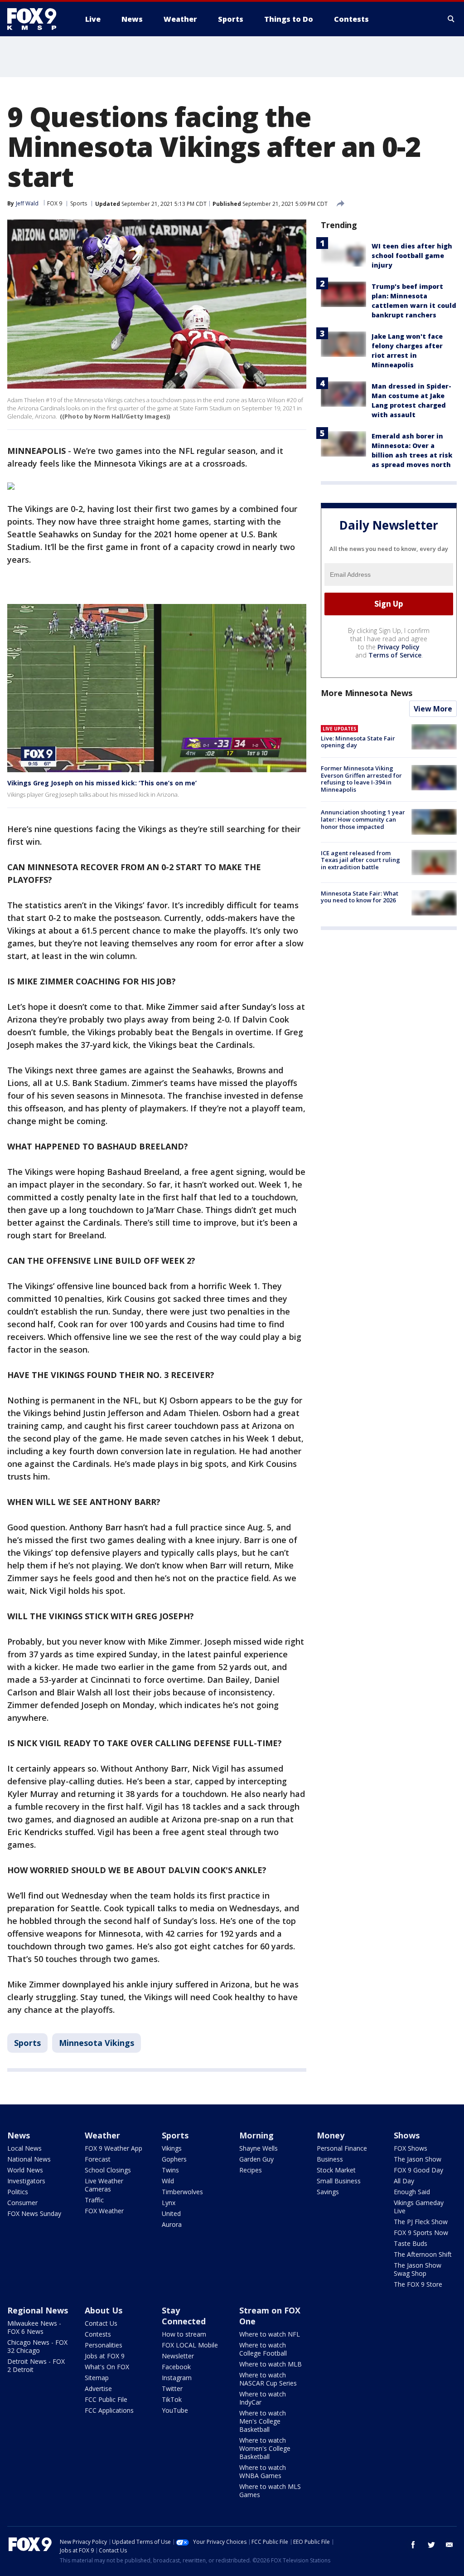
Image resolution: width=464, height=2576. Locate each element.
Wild (168, 2181)
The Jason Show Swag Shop (418, 2269)
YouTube (175, 2410)
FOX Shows (411, 2148)
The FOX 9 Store (418, 2284)
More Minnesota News (367, 693)
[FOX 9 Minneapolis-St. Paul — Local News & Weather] (37, 19)
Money (331, 2135)
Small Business (339, 2181)
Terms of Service (395, 655)
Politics (18, 2192)
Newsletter (178, 2356)
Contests (98, 2334)
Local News (24, 2148)
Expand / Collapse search (451, 19)
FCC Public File (106, 2399)
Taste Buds (411, 2243)
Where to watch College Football (263, 2349)
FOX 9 (55, 203)
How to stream (184, 2334)
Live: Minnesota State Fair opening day (358, 742)
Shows (407, 2135)
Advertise (98, 2389)
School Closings (108, 2170)
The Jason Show (418, 2159)
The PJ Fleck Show (421, 2222)
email (449, 2545)
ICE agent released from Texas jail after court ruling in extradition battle (360, 860)
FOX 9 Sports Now (421, 2233)
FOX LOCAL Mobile (190, 2345)
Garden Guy (256, 2159)
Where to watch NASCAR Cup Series (268, 2379)
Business (330, 2159)
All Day (404, 2181)
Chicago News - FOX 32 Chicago (37, 2346)
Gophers (174, 2159)
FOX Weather (104, 2211)
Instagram (177, 2378)
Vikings (172, 2148)
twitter (431, 2545)
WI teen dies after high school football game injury (412, 256)
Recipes (251, 2170)
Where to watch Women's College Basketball (265, 2448)
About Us (104, 2310)
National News (29, 2159)
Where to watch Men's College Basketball (263, 2421)
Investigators (26, 2181)
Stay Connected (184, 2316)
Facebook (176, 2367)
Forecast (98, 2159)
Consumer (22, 2203)
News (19, 2135)
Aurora (172, 2224)
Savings (328, 2192)
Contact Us (101, 2323)
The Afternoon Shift (423, 2254)
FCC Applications (109, 2410)
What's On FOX (107, 2367)
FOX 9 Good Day (418, 2170)
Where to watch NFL (270, 2334)
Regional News (38, 2310)
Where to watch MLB (271, 2364)
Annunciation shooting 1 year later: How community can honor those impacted (363, 819)
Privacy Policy (399, 647)
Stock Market (336, 2170)
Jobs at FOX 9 (105, 2356)
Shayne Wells (259, 2148)
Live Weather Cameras (104, 2185)
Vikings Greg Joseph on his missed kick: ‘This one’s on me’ (102, 783)
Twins (170, 2170)
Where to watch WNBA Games (263, 2471)
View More (433, 709)
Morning (256, 2135)
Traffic (94, 2200)
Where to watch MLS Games (270, 2491)
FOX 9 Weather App (114, 2148)
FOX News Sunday (34, 2213)
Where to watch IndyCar (263, 2398)
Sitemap (97, 2378)
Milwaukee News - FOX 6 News (34, 2327)
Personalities (104, 2345)
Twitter (172, 2389)
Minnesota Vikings (97, 2043)
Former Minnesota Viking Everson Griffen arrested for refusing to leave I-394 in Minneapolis (361, 779)
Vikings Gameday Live (419, 2207)
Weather (102, 2135)
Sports (79, 203)
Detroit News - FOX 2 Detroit (36, 2365)
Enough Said (412, 2192)
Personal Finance (342, 2148)
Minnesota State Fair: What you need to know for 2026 (360, 897)
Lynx (169, 2203)
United (171, 2213)
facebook (413, 2545)
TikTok (172, 2399)
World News (25, 2170)
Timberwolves (182, 2192)
